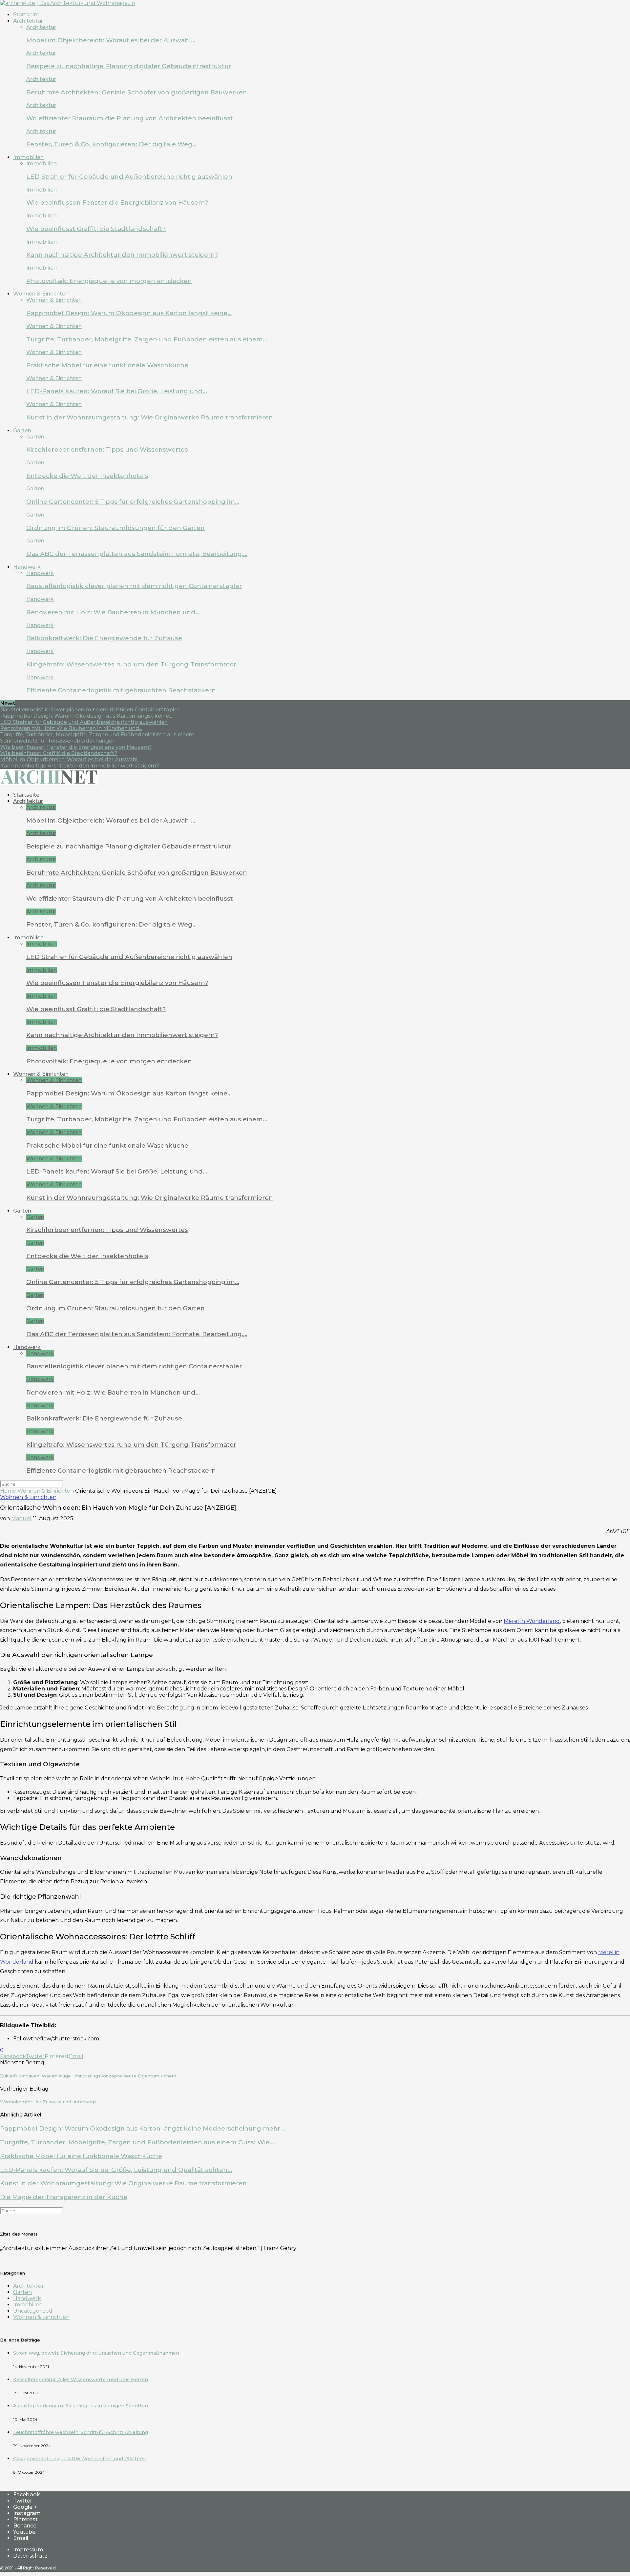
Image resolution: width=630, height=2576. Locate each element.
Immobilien (28, 157)
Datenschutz (30, 2556)
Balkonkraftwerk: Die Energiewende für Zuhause (104, 638)
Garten (22, 430)
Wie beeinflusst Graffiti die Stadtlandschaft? (96, 229)
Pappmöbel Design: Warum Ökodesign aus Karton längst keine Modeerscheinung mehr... (143, 2128)
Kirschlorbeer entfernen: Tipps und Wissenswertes (107, 450)
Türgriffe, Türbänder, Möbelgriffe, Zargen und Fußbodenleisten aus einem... (99, 735)
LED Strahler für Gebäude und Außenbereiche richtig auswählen (129, 177)
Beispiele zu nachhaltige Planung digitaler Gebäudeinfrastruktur (129, 66)
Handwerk (27, 567)
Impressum (28, 2550)
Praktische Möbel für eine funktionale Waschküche (107, 365)
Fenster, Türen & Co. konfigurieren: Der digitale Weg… (111, 144)
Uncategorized (33, 2311)
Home (8, 1491)
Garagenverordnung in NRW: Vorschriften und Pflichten (80, 2459)
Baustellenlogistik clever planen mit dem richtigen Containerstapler (134, 586)
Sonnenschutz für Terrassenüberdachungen (58, 741)
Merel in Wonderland (532, 1621)
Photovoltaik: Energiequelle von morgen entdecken (109, 281)
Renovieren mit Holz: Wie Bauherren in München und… (113, 612)
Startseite (26, 15)
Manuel (21, 1518)
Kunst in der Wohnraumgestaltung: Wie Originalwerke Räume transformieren (150, 417)
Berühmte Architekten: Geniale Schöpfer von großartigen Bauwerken (137, 92)
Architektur (28, 21)
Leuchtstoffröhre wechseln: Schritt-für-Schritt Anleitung (81, 2432)
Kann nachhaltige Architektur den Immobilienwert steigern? (122, 255)
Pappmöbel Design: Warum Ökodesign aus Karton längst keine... (86, 716)
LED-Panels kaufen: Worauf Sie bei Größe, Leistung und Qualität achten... (116, 2170)
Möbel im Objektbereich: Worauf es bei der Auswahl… (111, 40)
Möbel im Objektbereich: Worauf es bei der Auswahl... (70, 759)
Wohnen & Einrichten (41, 294)
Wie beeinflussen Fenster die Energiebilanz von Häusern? (117, 203)
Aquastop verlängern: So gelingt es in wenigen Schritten (81, 2406)
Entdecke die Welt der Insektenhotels (87, 476)
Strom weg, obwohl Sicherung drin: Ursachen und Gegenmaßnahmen (96, 2353)
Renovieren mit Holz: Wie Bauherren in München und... (71, 728)
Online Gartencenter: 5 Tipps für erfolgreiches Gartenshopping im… (133, 502)
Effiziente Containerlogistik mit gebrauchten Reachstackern (121, 690)
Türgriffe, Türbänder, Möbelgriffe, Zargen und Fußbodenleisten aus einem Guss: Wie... (137, 2142)
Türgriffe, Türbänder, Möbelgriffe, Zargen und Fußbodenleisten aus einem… (147, 339)
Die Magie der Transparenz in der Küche (64, 2197)
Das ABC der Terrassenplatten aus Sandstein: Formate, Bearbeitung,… (137, 554)
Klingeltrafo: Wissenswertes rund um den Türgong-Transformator (131, 664)
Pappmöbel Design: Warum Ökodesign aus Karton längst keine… (129, 313)
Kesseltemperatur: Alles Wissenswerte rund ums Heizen (81, 2380)
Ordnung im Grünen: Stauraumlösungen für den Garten (115, 528)
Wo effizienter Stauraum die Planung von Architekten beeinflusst (130, 118)
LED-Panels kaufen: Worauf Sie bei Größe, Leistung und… (117, 391)
